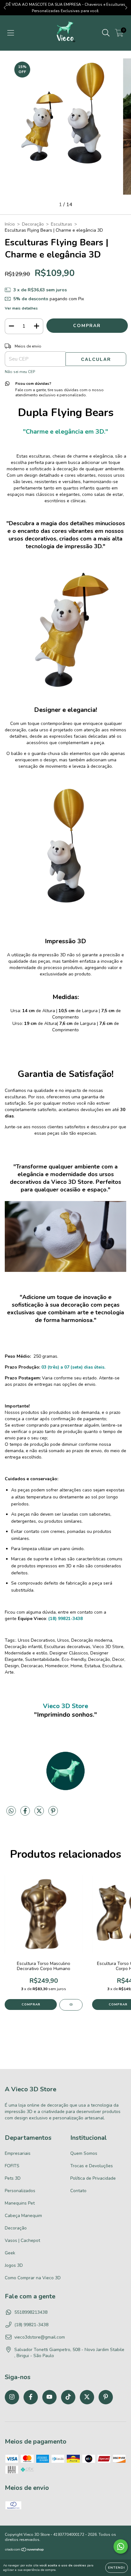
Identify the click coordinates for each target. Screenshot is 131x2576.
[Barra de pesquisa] (106, 33)
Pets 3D (13, 2178)
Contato (78, 2191)
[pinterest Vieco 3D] (106, 2397)
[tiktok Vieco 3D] (68, 2397)
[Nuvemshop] (25, 2550)
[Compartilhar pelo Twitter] (40, 1814)
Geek (10, 2253)
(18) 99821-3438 (31, 2325)
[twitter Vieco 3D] (87, 2397)
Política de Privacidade (93, 2178)
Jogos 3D (14, 2265)
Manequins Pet (20, 2203)
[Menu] (11, 33)
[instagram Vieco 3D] (12, 2397)
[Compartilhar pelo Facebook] (26, 1814)
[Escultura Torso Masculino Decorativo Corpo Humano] (71, 2005)
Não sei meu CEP (20, 372)
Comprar (31, 2005)
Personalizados (20, 2191)
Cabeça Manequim (23, 2216)
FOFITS (12, 2166)
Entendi (117, 2568)
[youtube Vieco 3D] (49, 2397)
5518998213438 (31, 2312)
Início (10, 224)
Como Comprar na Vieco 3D (33, 2278)
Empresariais (18, 2153)
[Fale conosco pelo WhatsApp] (121, 2546)
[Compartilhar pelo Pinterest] (53, 1814)
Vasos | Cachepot (22, 2240)
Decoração (33, 224)
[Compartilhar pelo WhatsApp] (11, 1811)
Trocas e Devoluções (92, 2166)
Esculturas (62, 224)
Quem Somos (84, 2153)
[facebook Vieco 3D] (31, 2397)
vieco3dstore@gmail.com (40, 2337)
